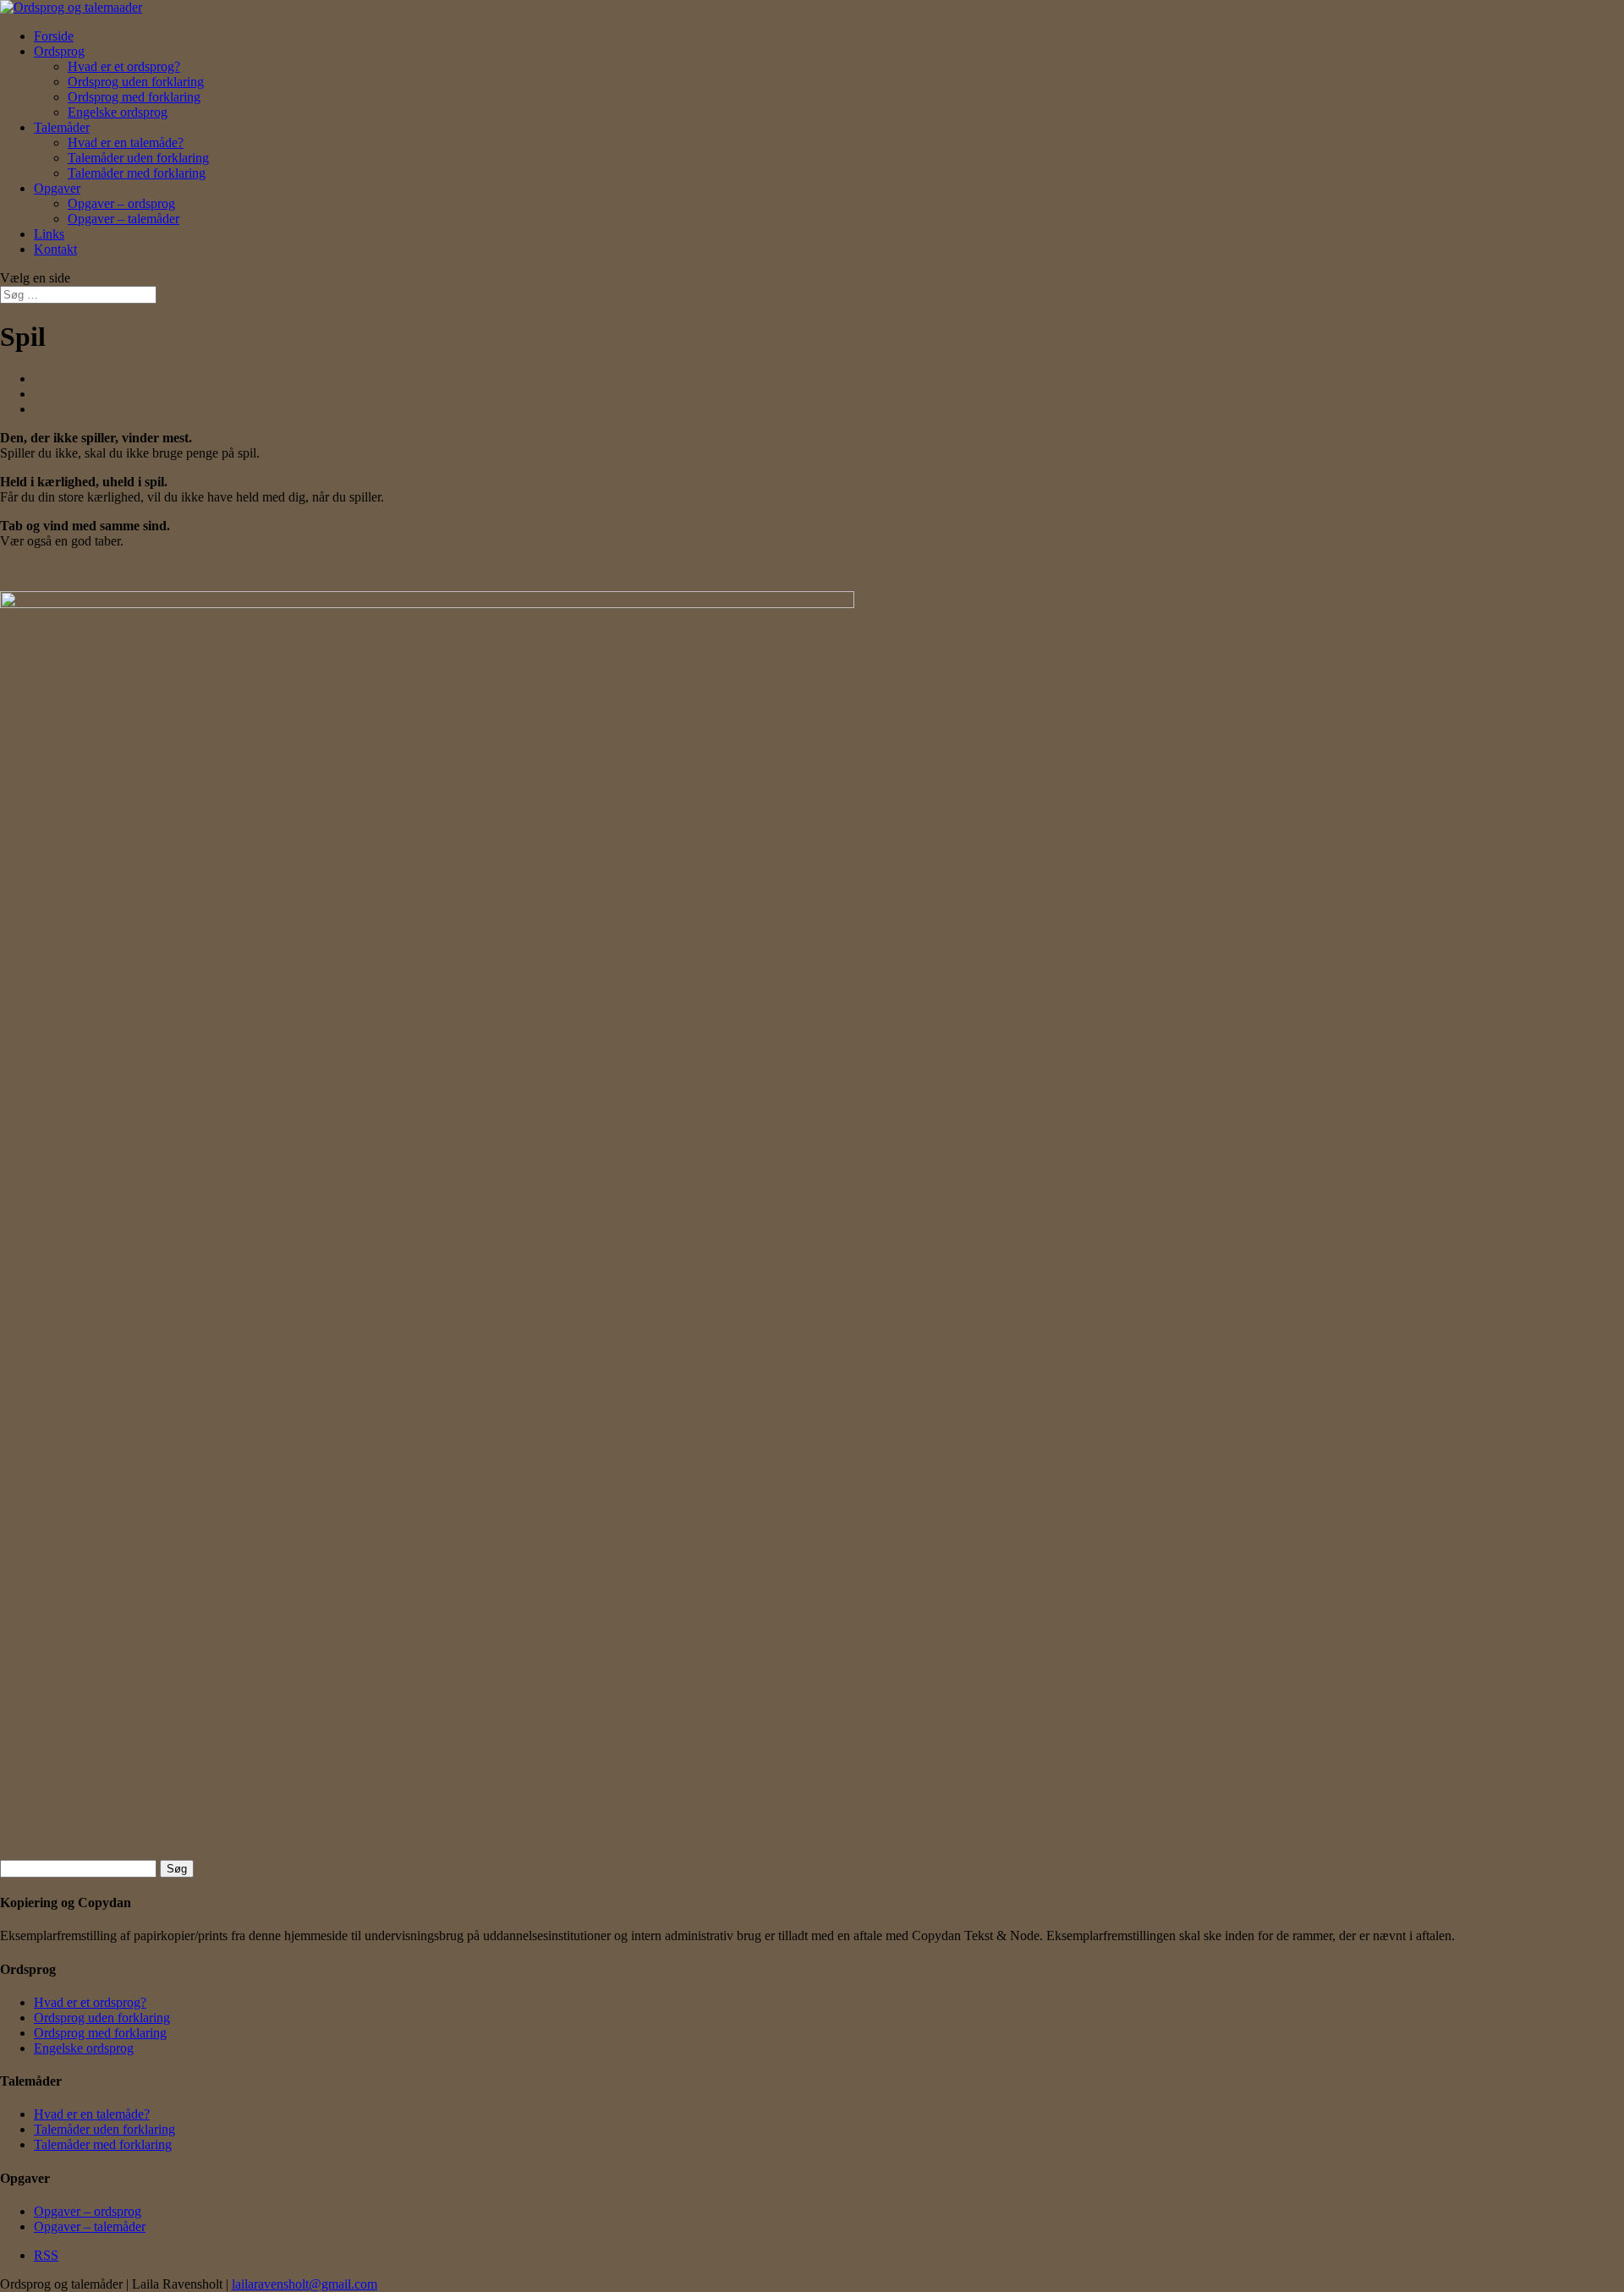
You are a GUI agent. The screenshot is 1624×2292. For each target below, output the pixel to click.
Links (49, 234)
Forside (54, 36)
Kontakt (55, 249)
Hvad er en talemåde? (126, 143)
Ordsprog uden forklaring (136, 82)
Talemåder (62, 127)
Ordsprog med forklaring (134, 97)
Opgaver (57, 188)
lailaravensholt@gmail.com (304, 2284)
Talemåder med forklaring (137, 173)
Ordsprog (59, 51)
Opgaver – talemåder (123, 219)
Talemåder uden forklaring (138, 158)
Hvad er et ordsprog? (124, 66)
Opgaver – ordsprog (121, 203)
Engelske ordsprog (118, 112)
